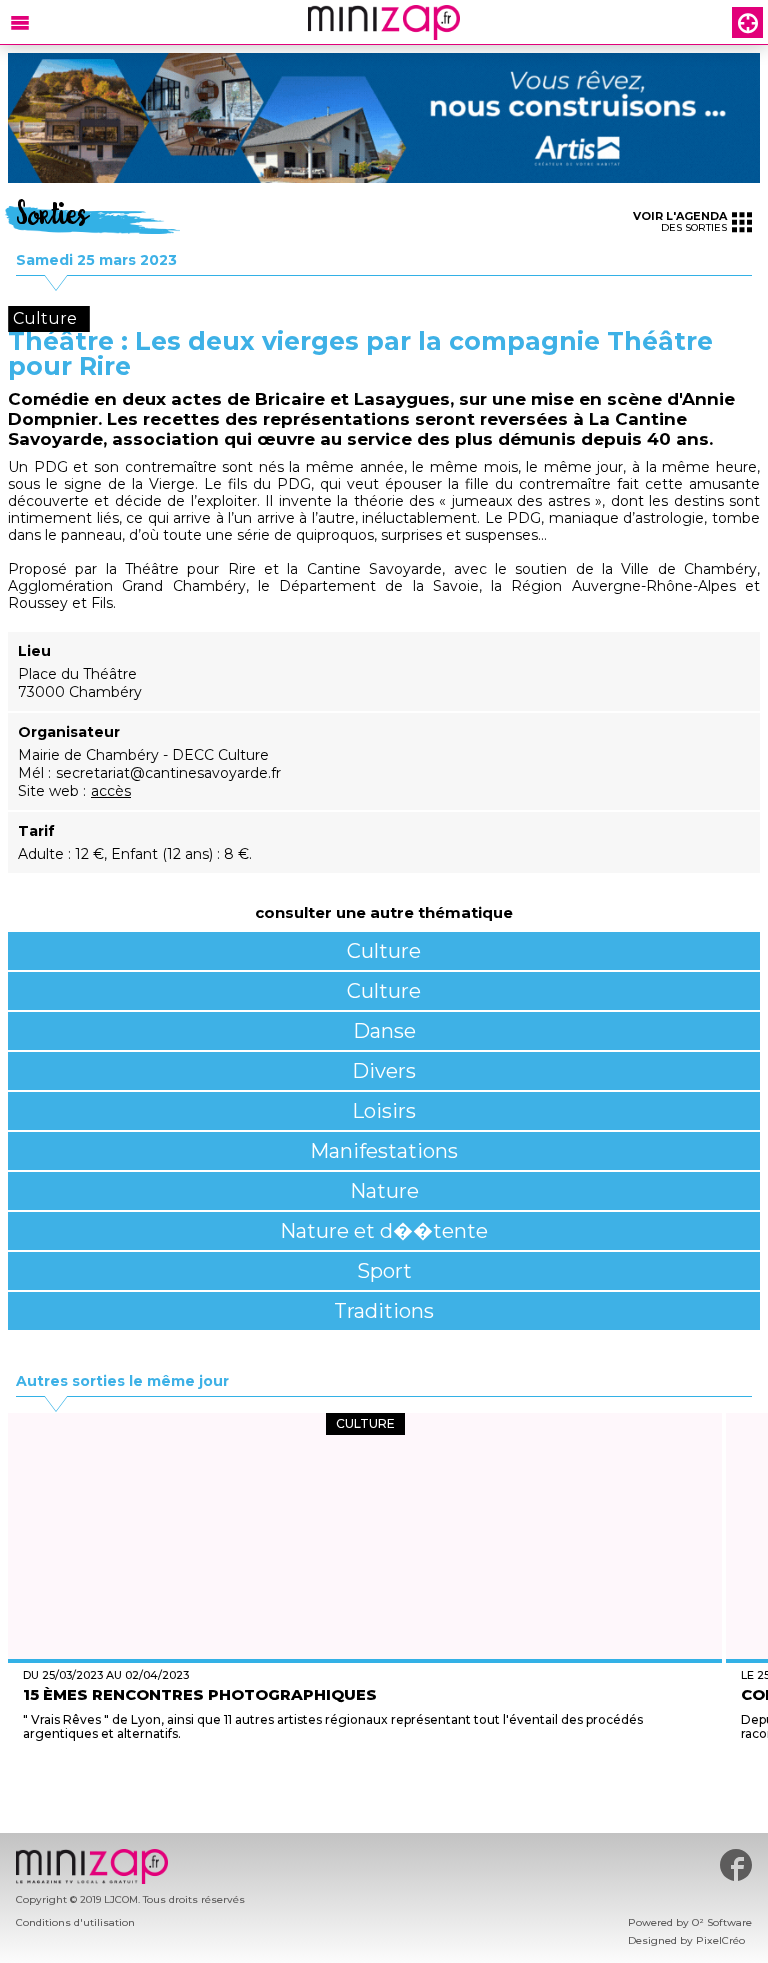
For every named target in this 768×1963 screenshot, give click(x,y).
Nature (384, 1191)
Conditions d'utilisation (75, 1922)
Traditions (384, 1311)
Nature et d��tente (384, 1231)
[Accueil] (384, 22)
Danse (384, 1031)
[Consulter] (384, 118)
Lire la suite (365, 1784)
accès (111, 791)
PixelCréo (720, 1940)
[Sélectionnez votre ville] (747, 22)
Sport (384, 1271)
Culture (384, 951)
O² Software (722, 1922)
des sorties (680, 221)
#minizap (736, 1865)
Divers (384, 1071)
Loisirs (384, 1111)
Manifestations (384, 1151)
